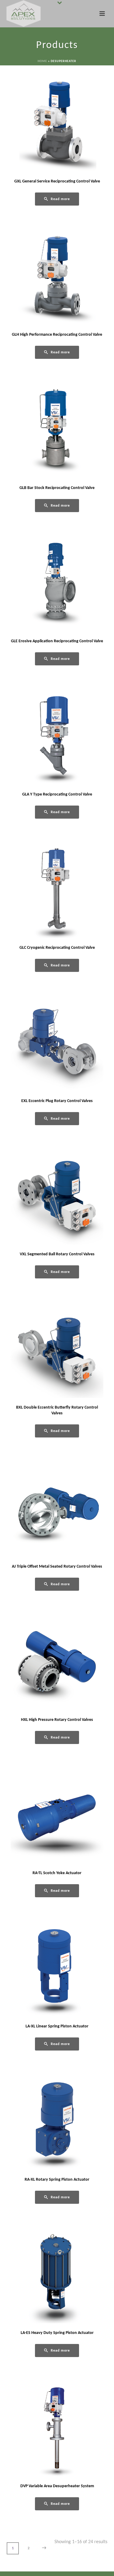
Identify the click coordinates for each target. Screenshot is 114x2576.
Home (42, 61)
